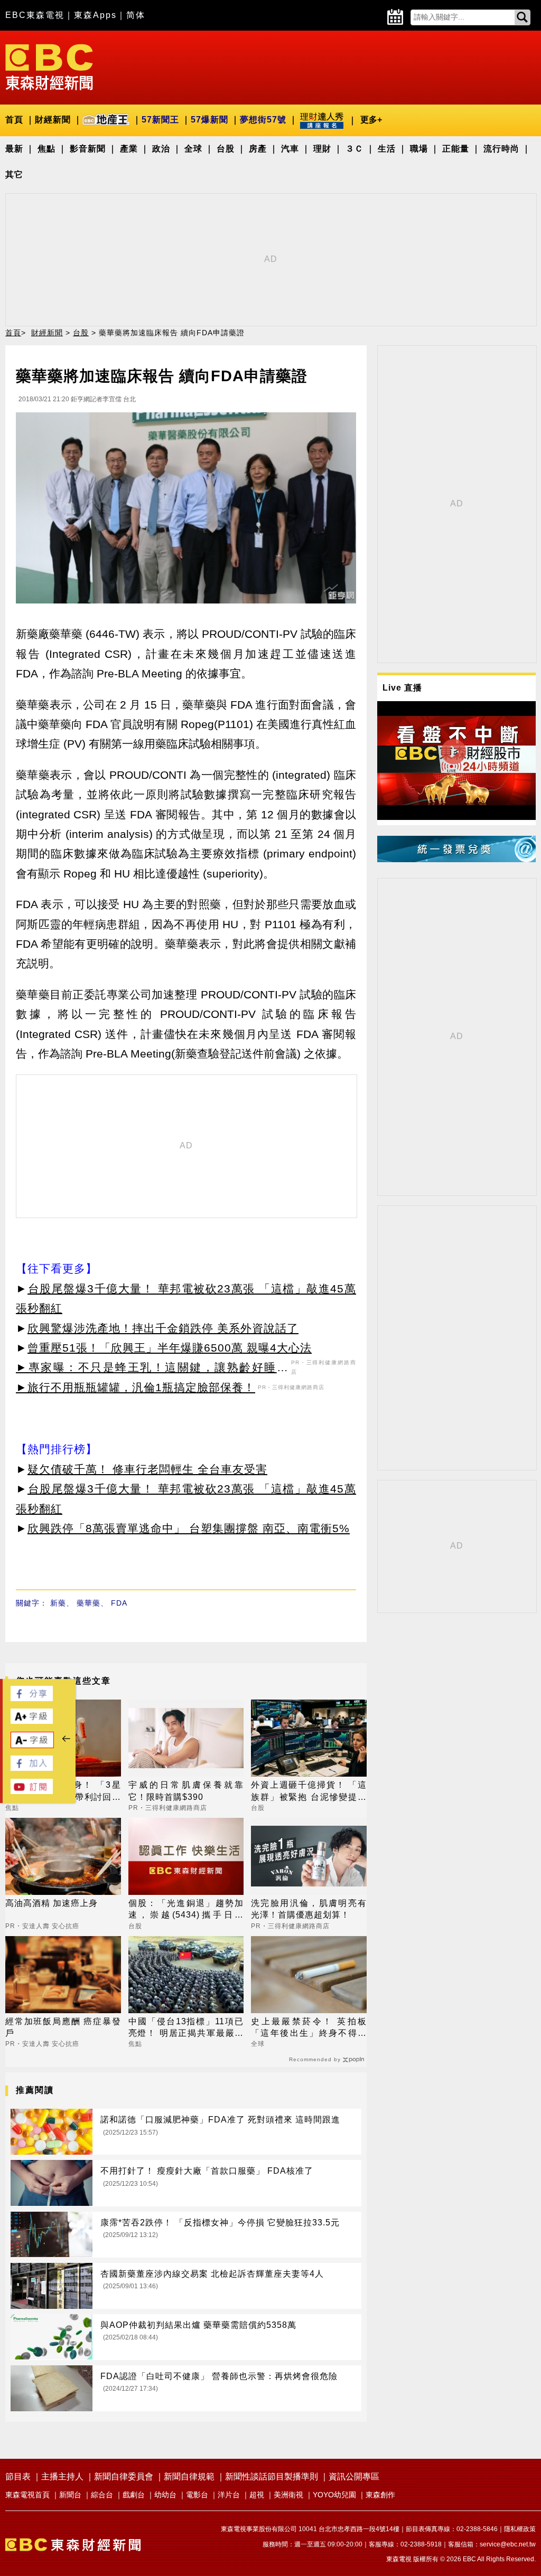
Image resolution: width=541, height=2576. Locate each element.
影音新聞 (88, 149)
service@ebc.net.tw (508, 2544)
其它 (14, 174)
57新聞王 (160, 120)
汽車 (290, 149)
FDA (119, 1603)
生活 (387, 149)
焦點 (46, 149)
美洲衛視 (288, 2495)
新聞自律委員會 (124, 2476)
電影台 (197, 2495)
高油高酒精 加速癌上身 (52, 1903)
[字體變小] (32, 1745)
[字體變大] (32, 1721)
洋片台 (229, 2495)
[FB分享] (32, 1698)
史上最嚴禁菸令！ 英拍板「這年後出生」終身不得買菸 (309, 2028)
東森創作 (380, 2495)
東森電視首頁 (27, 2495)
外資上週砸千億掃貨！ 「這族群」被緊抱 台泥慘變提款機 (309, 1792)
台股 (226, 149)
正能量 (456, 149)
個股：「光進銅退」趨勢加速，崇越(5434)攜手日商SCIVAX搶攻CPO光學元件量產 (186, 1910)
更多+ (371, 120)
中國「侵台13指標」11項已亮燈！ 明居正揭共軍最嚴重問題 (186, 2028)
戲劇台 (134, 2495)
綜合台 (102, 2495)
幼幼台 (165, 2495)
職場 (419, 149)
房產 (258, 149)
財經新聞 (53, 120)
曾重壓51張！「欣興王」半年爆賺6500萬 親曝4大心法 (170, 1348)
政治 (161, 149)
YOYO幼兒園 (334, 2495)
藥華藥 (88, 1603)
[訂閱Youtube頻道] (32, 1791)
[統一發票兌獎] (456, 859)
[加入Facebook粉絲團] (32, 1768)
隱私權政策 (520, 2529)
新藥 (58, 1603)
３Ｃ (355, 149)
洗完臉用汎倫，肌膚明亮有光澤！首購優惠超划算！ (309, 1909)
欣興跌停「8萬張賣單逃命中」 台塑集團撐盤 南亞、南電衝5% (189, 1528)
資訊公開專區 (354, 2476)
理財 (322, 149)
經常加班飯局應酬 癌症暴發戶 (63, 2027)
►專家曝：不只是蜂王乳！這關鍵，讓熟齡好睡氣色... (152, 1369)
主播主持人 (62, 2476)
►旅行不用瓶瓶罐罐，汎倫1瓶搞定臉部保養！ (136, 1387)
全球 (193, 149)
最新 (14, 149)
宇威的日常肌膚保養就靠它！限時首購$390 (186, 1791)
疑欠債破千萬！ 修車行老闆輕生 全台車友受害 (147, 1469)
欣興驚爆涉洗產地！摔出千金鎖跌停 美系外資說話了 (163, 1328)
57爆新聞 (209, 120)
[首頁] (49, 66)
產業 (129, 149)
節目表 (18, 2476)
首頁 (14, 120)
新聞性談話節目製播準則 (272, 2476)
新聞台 (70, 2495)
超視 (257, 2495)
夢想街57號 (263, 120)
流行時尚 (501, 149)
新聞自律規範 (189, 2476)
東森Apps (95, 15)
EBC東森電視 (35, 15)
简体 (136, 15)
